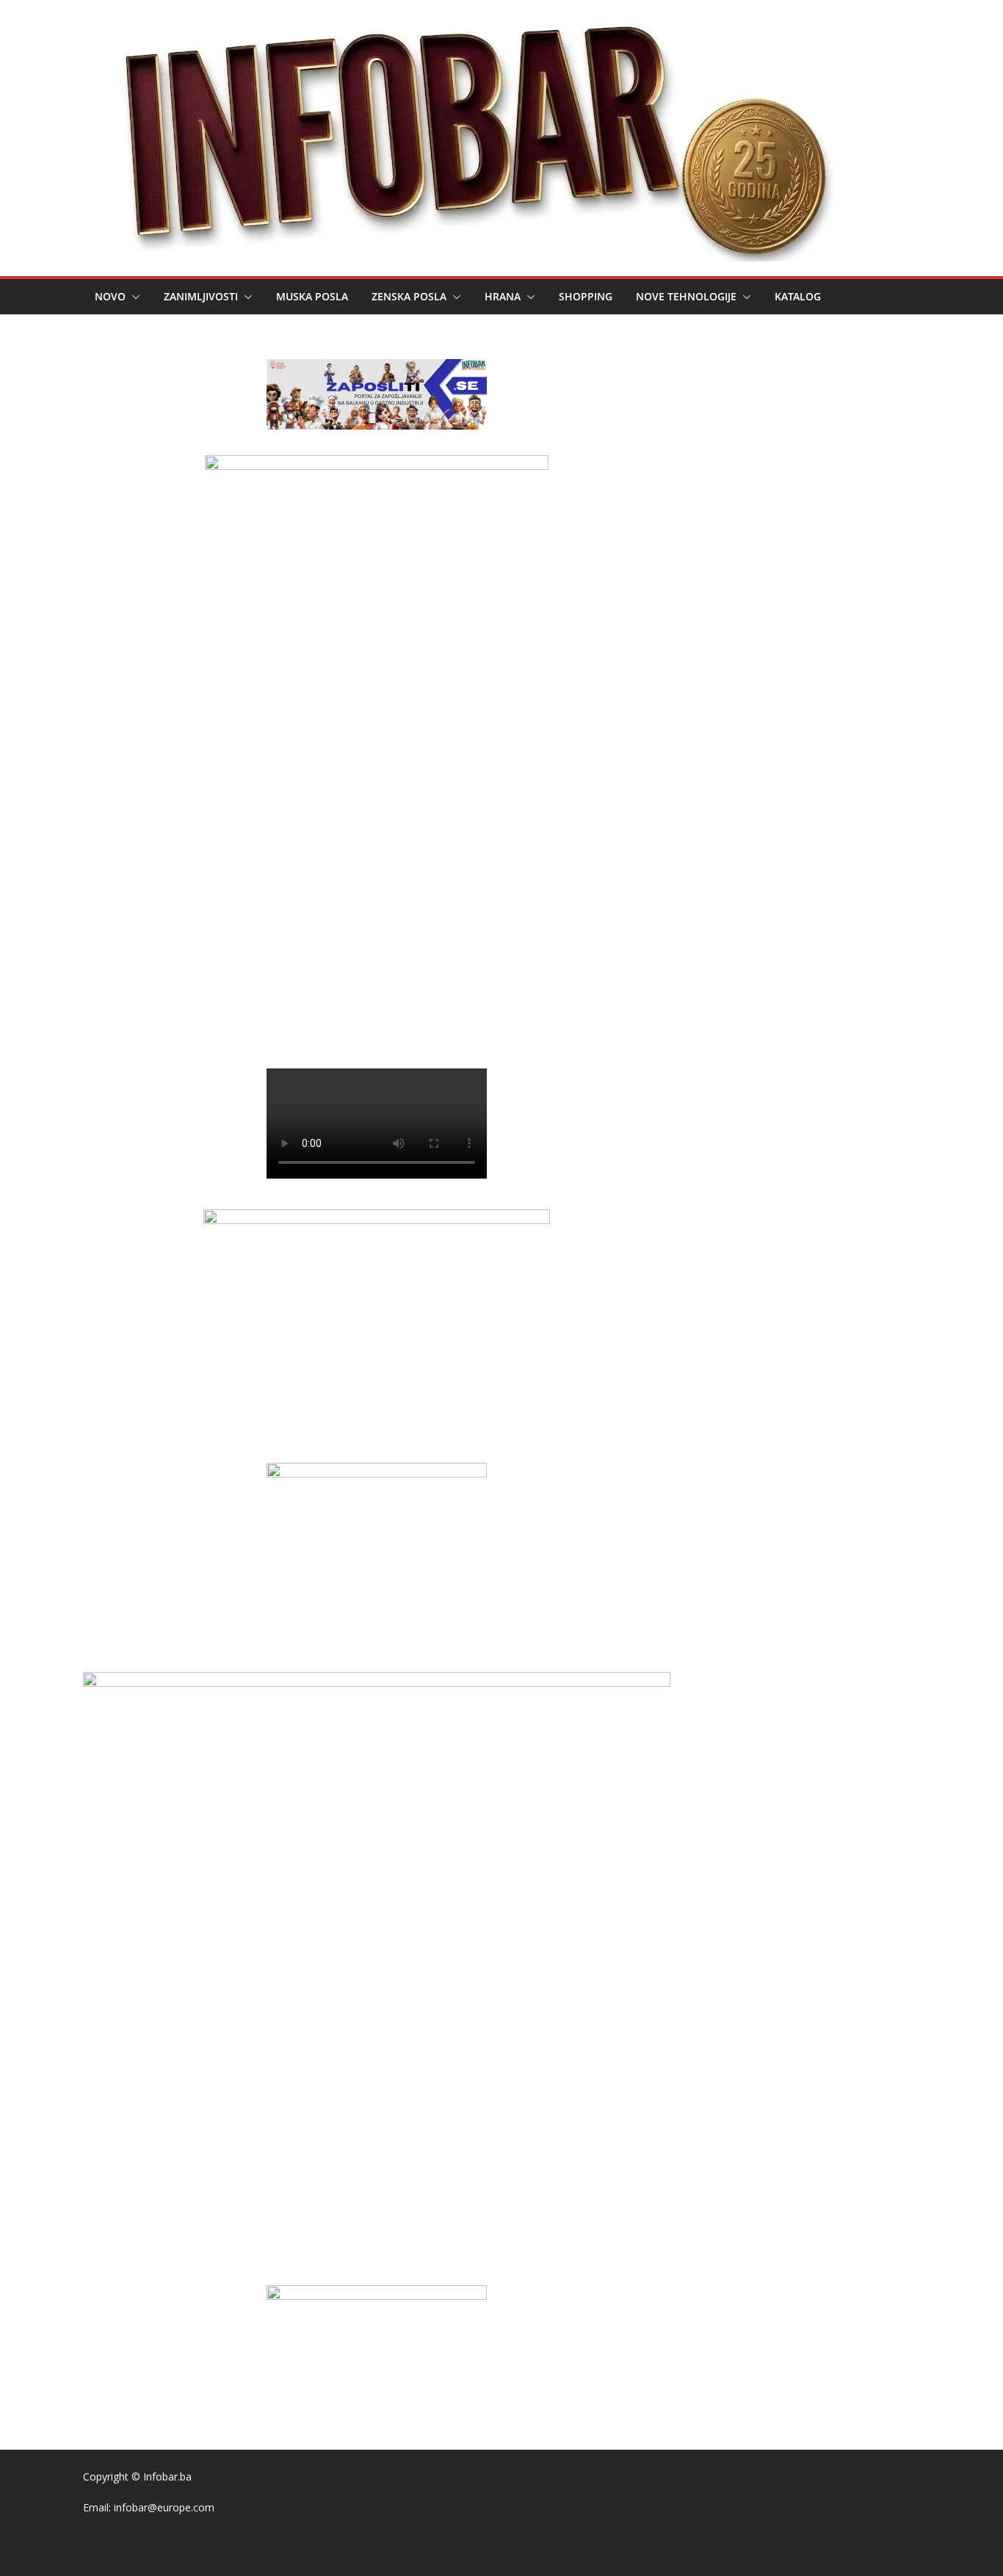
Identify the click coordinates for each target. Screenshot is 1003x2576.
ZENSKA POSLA (409, 296)
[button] (133, 297)
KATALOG (798, 296)
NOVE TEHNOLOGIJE (686, 296)
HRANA (503, 296)
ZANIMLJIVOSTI (201, 296)
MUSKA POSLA (312, 296)
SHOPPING (586, 296)
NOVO (110, 296)
